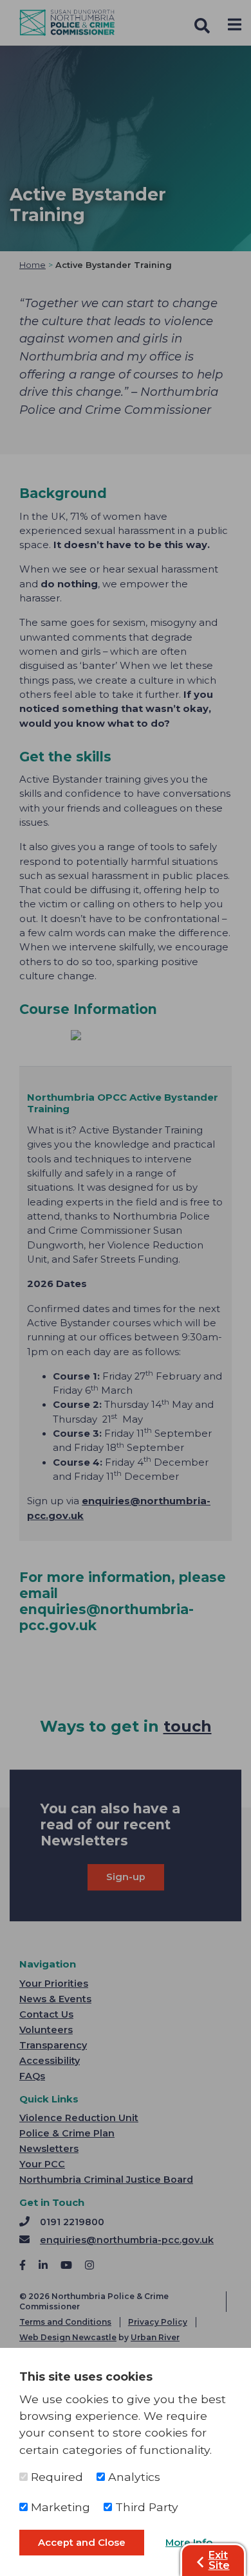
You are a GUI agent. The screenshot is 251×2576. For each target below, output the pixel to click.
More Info (189, 2543)
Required (55, 2477)
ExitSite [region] (219, 2560)
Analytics (133, 2477)
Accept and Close (82, 2543)
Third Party (145, 2507)
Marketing (59, 2507)
